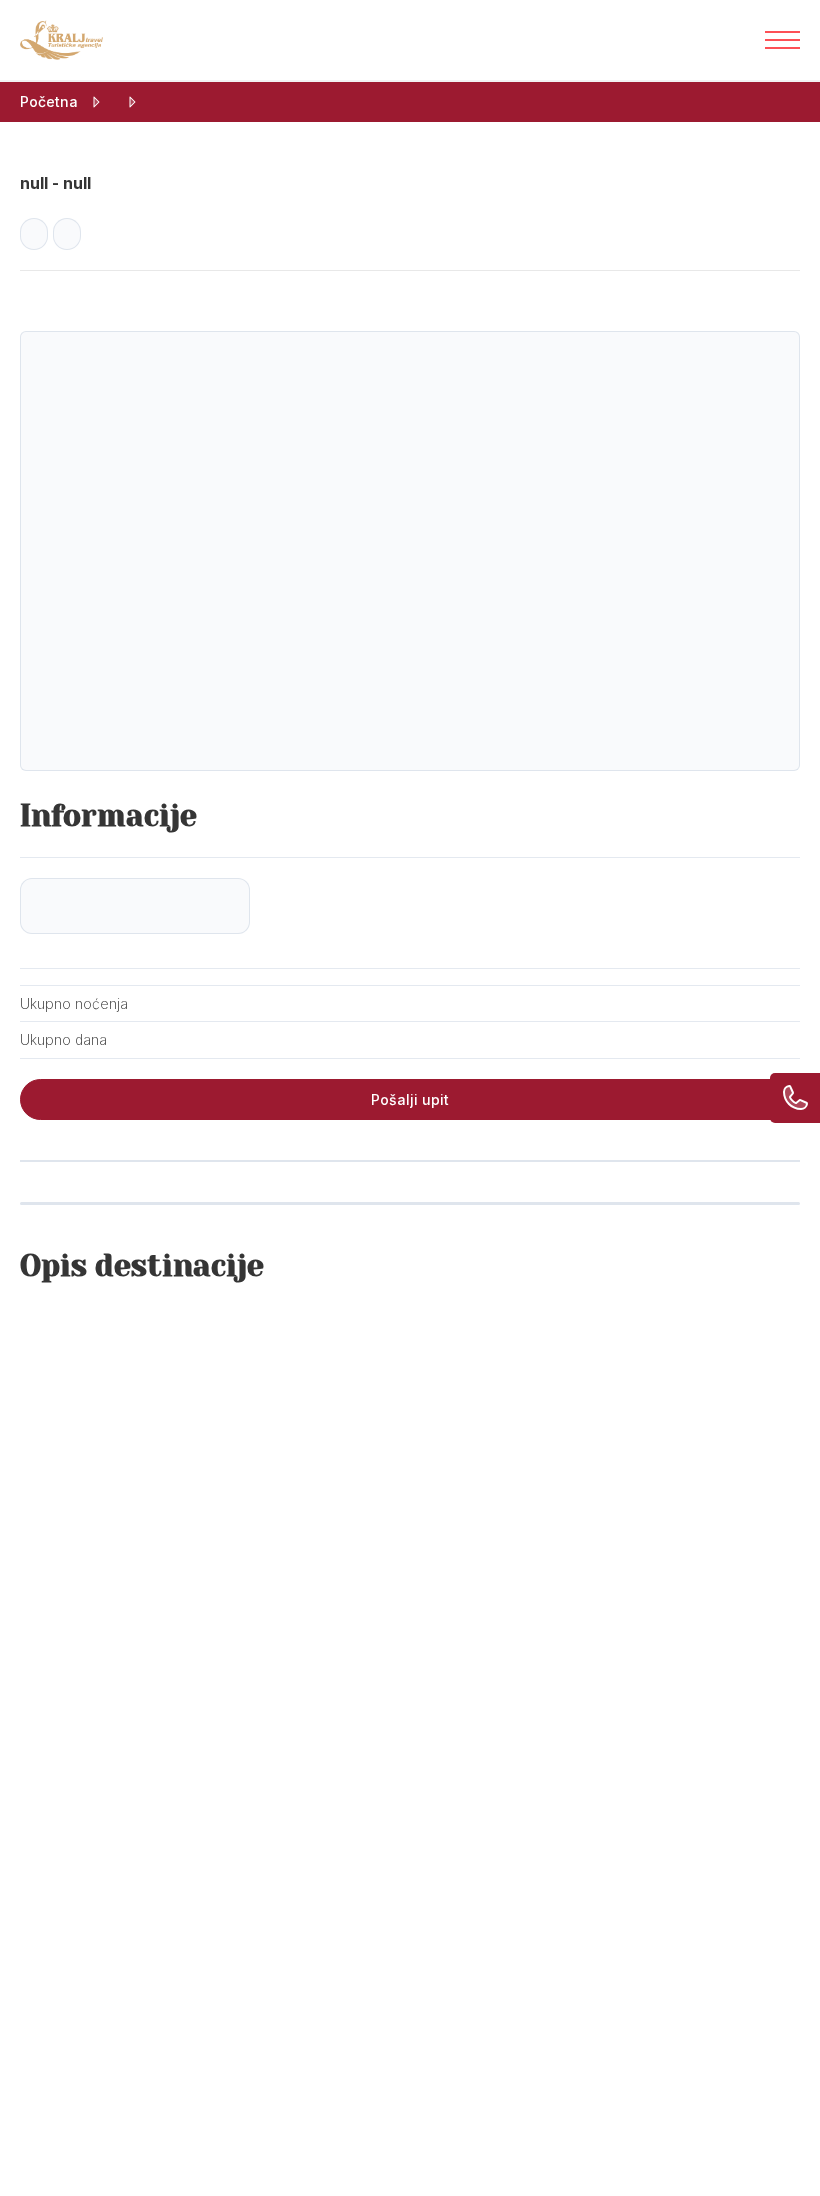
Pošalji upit (410, 1099)
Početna (49, 101)
